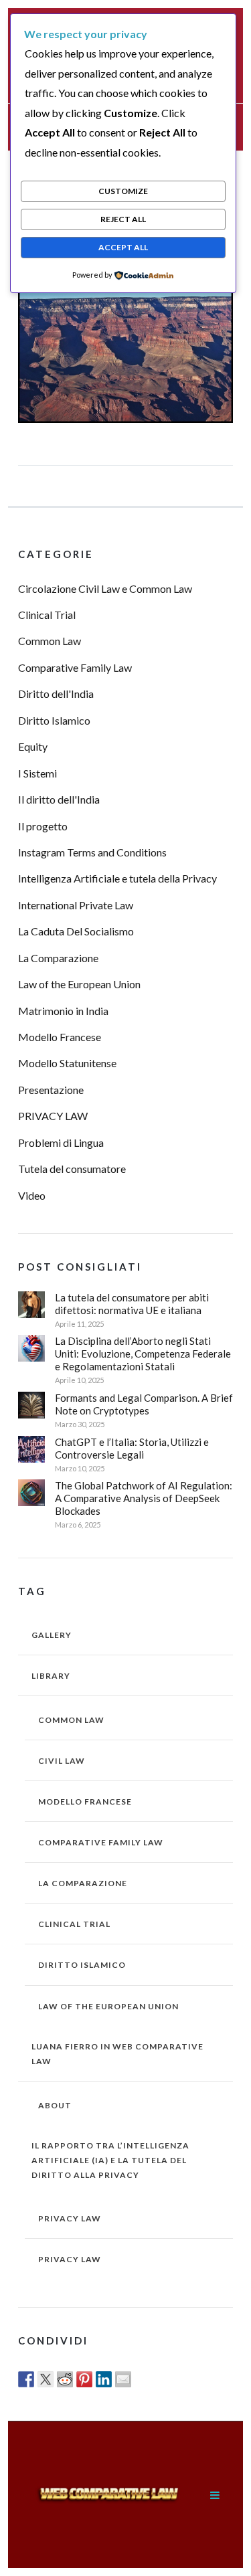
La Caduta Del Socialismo (76, 931)
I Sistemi (37, 773)
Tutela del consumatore (72, 1169)
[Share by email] (123, 2379)
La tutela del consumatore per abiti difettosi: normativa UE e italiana (132, 1304)
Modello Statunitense (67, 1063)
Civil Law (62, 1761)
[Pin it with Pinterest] (84, 2379)
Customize (123, 191)
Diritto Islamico (54, 720)
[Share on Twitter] (46, 2379)
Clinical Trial (47, 615)
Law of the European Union (79, 984)
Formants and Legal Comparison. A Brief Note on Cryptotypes (144, 1404)
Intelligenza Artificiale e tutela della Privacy (117, 878)
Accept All (123, 247)
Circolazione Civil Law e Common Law (105, 588)
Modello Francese (60, 1037)
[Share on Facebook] (26, 2379)
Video (32, 1195)
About (55, 2105)
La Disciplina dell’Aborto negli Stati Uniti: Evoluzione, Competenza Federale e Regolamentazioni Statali (143, 1354)
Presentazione (51, 1090)
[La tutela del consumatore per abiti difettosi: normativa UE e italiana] (31, 1305)
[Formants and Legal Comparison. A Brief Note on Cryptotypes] (31, 1405)
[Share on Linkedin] (104, 2379)
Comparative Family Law (75, 667)
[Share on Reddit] (65, 2379)
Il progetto (43, 826)
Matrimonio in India (63, 1011)
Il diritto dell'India (59, 799)
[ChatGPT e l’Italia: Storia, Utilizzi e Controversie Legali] (31, 1449)
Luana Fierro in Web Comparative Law (117, 2054)
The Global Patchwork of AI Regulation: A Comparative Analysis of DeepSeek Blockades (144, 1498)
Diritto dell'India (56, 694)
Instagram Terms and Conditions (92, 852)
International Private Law (76, 905)
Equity (33, 746)
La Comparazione (58, 958)
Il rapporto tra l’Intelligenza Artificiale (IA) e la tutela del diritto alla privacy (110, 2160)
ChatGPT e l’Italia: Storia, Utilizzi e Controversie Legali (132, 1448)
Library (51, 1676)
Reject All (123, 219)
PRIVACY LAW (53, 1116)
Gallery (52, 1635)
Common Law (50, 641)
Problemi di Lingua (61, 1142)
